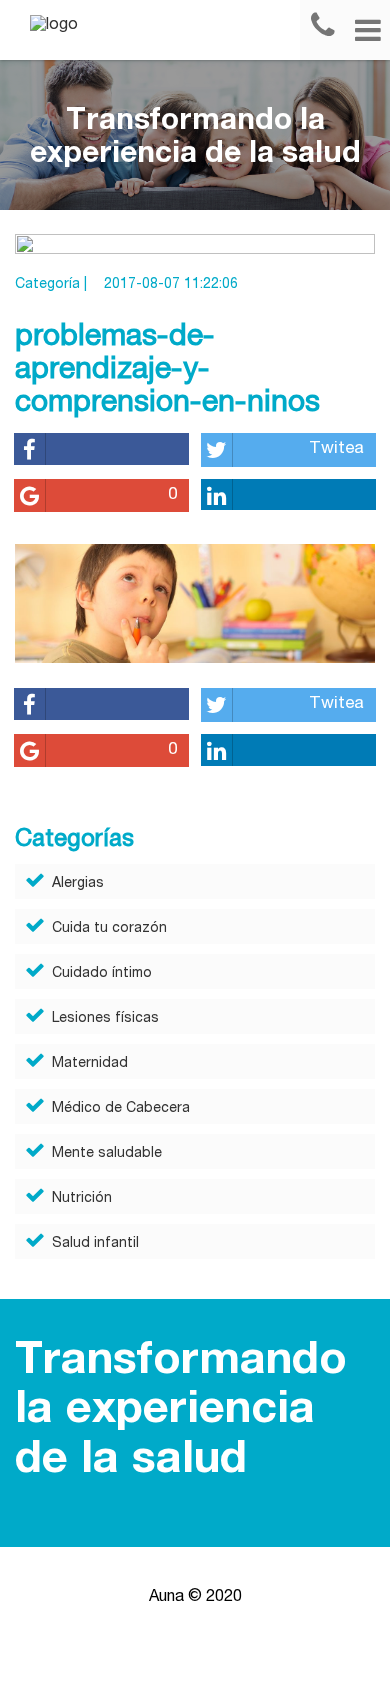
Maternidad (90, 1064)
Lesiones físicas (105, 1019)
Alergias (78, 884)
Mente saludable (107, 1154)
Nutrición (82, 1199)
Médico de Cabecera (121, 1109)
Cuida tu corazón (109, 929)
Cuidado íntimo (102, 974)
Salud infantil (95, 1244)
